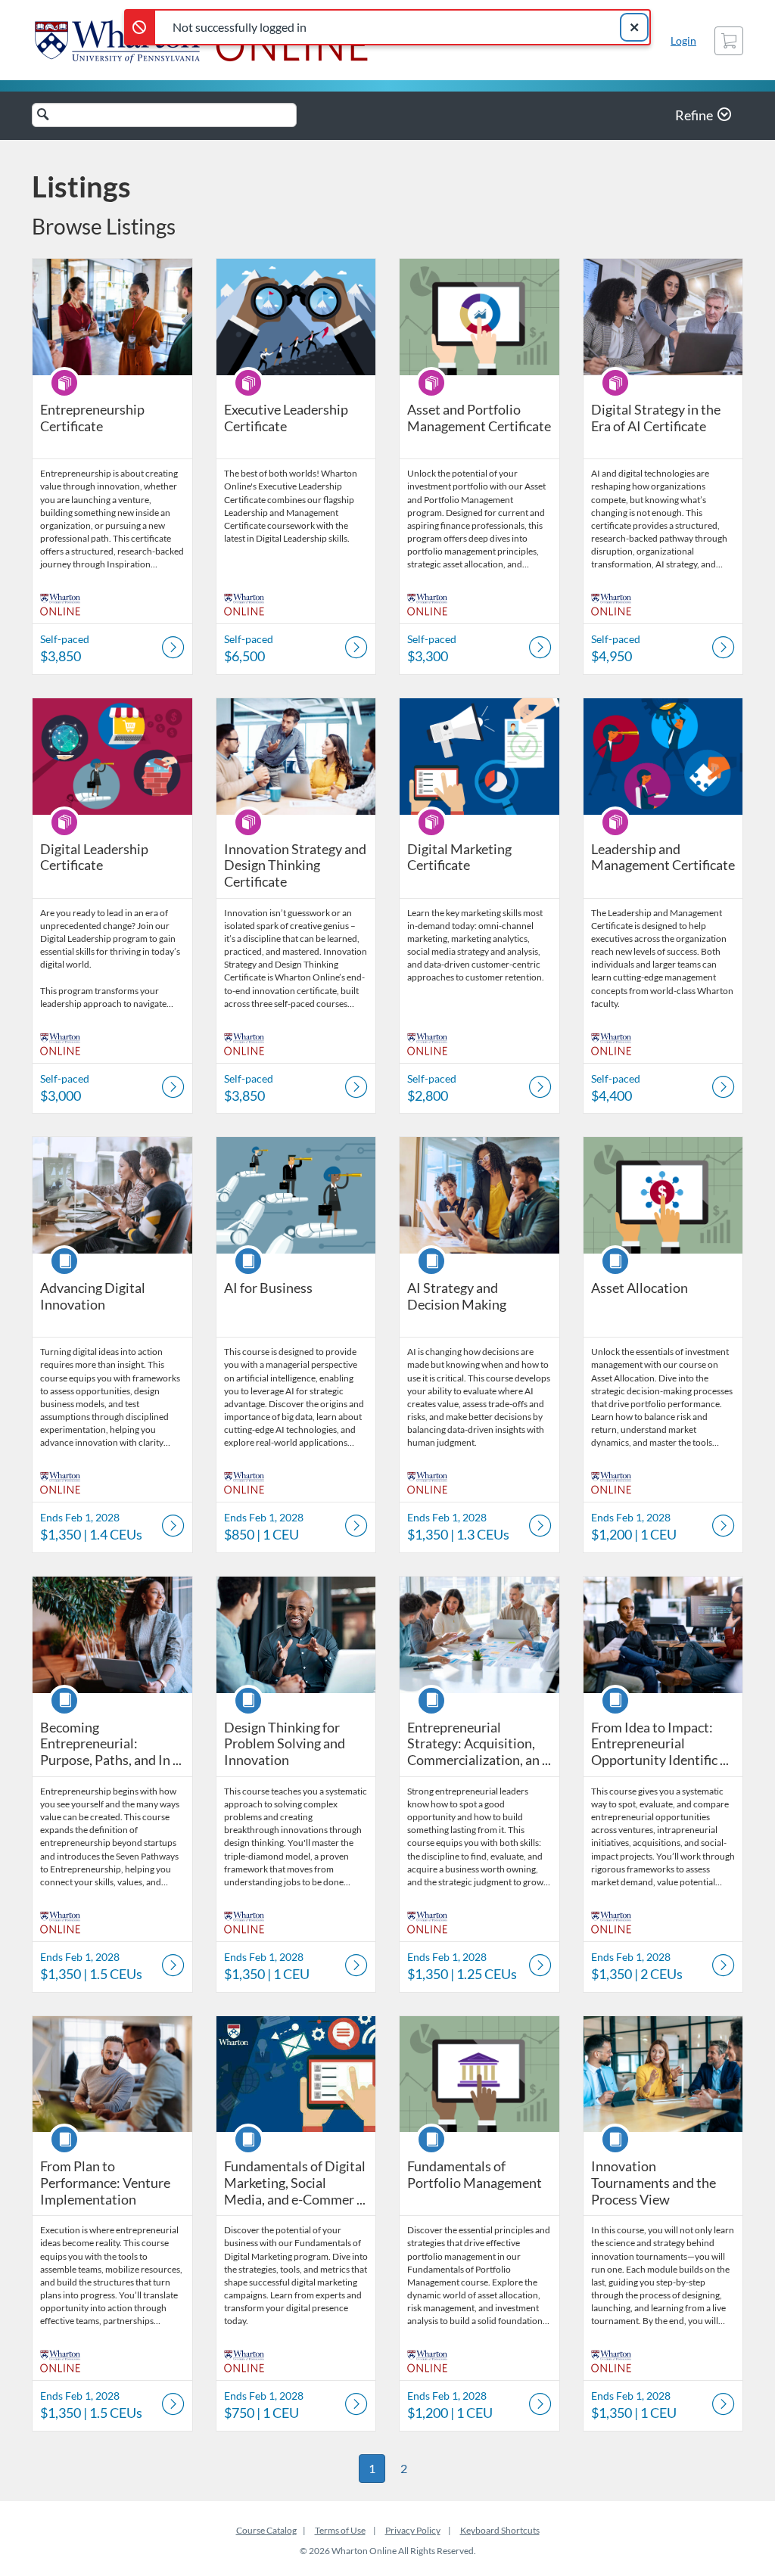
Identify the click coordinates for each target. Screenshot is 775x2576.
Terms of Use (340, 2530)
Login (683, 40)
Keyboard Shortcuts (500, 2530)
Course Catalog (266, 2530)
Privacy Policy (413, 2530)
